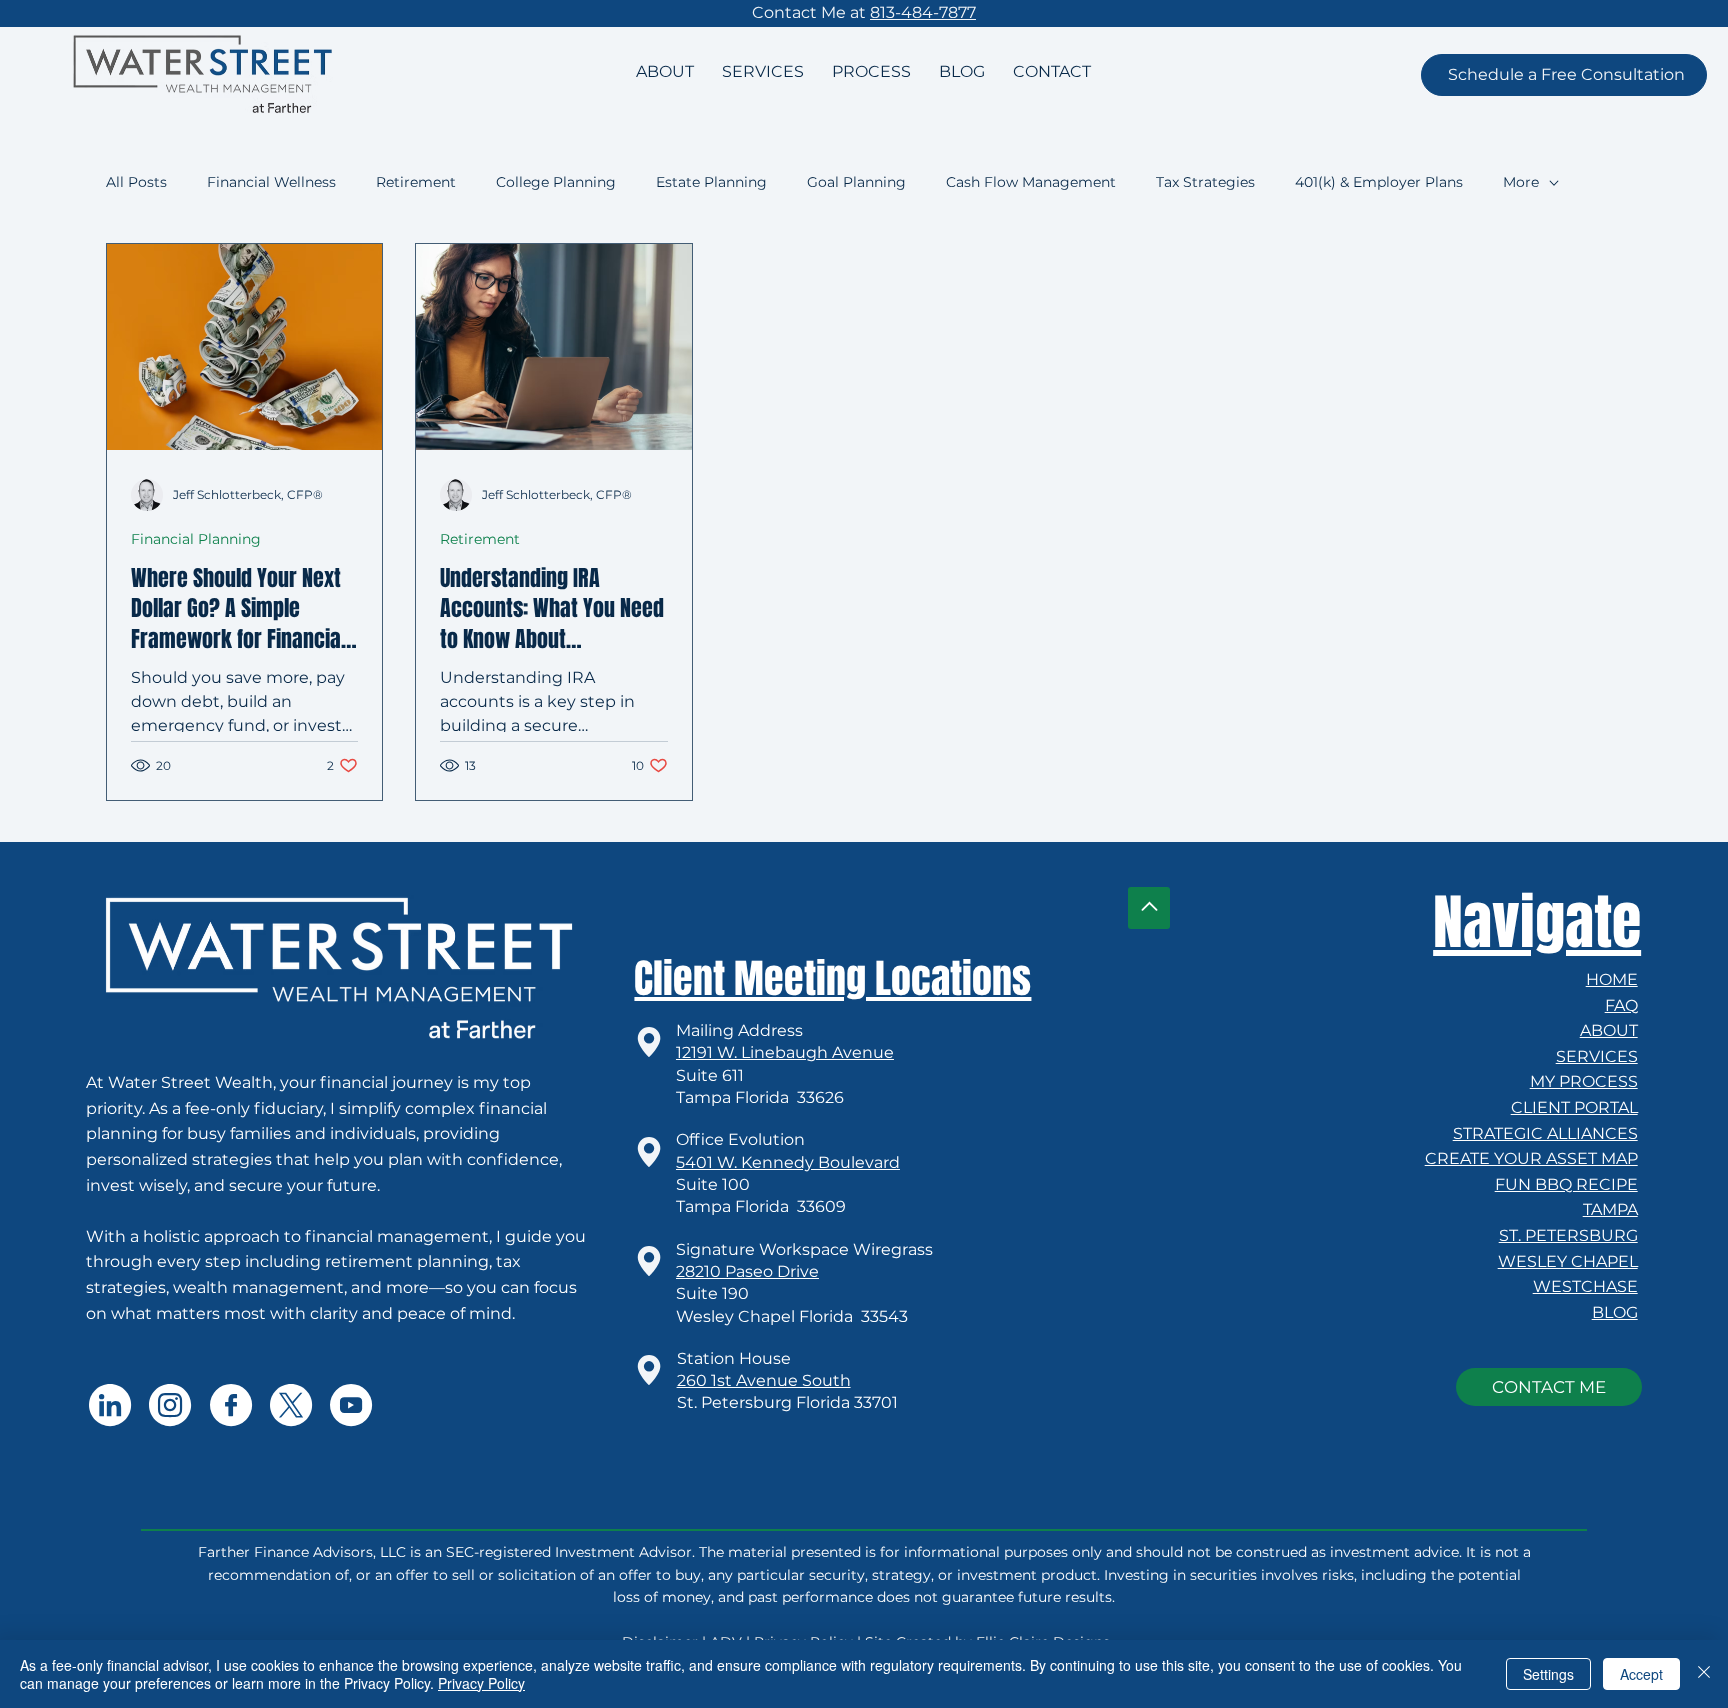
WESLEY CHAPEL (1568, 1261)
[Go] (1149, 908)
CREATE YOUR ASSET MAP (1531, 1158)
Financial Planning (196, 539)
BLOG (1615, 1312)
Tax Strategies (1205, 182)
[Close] (1704, 1674)
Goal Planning (856, 182)
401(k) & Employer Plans (1379, 182)
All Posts (136, 182)
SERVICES (1597, 1056)
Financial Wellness (271, 182)
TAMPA (1610, 1209)
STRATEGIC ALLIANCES (1545, 1133)
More (1521, 182)
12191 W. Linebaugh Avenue (785, 1052)
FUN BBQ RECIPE (1566, 1184)
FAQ (1621, 1005)
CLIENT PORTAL (1574, 1107)
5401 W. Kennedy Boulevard (788, 1162)
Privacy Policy (481, 1683)
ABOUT (1609, 1030)
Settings (1548, 1674)
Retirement (416, 182)
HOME (1612, 979)
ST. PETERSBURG (1568, 1235)
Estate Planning (711, 182)
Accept (1641, 1674)
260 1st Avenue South (764, 1380)
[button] (1564, 75)
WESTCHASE (1585, 1286)
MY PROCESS (1584, 1081)
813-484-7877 (923, 12)
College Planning (556, 182)
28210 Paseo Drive (747, 1271)
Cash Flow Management (1031, 182)
